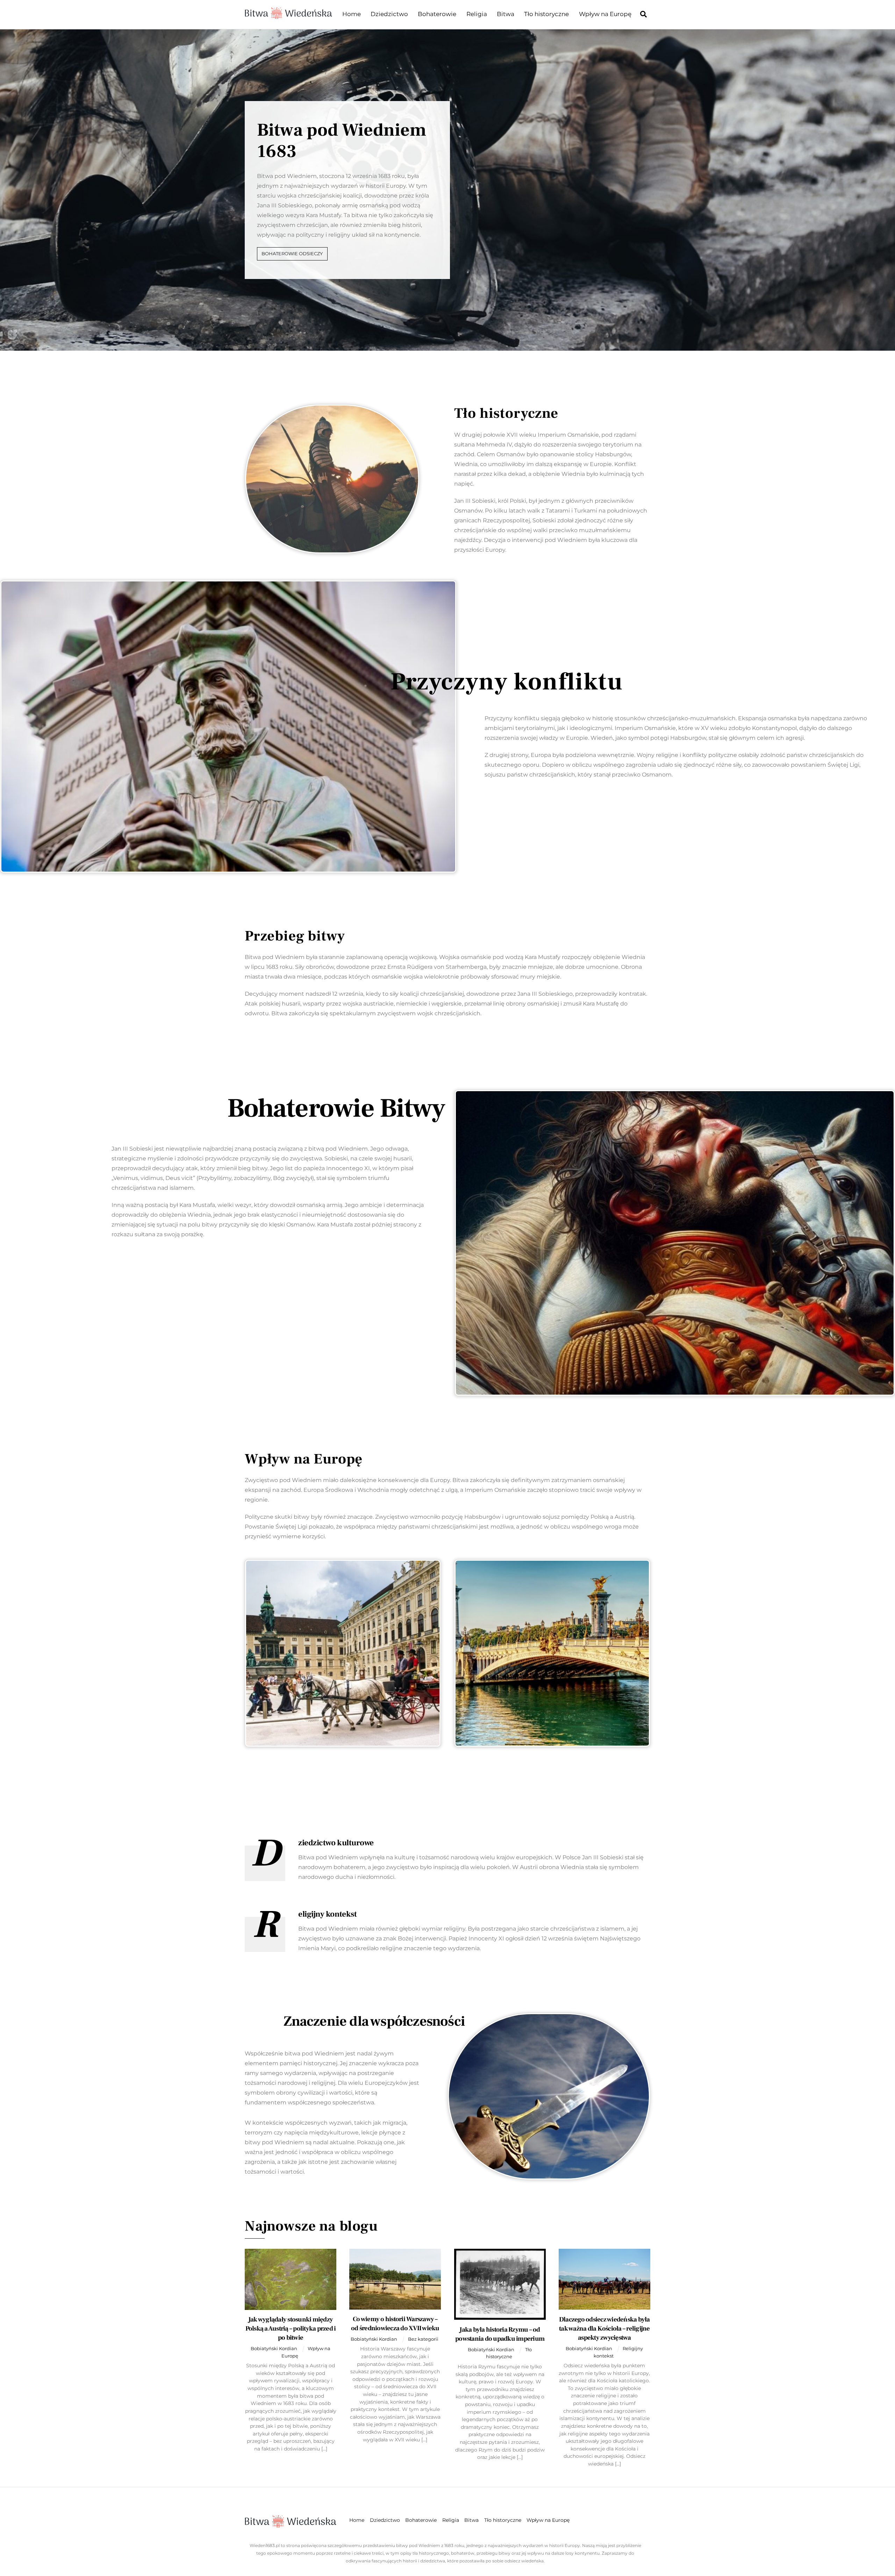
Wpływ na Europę (605, 14)
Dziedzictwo (389, 14)
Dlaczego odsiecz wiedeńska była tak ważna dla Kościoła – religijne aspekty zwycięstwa (604, 2328)
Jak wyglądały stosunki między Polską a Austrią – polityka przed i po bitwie (291, 2328)
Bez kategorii (423, 2339)
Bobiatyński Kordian (274, 2348)
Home (352, 14)
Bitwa (506, 14)
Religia (477, 14)
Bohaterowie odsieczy (292, 254)
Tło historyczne (546, 14)
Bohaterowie (437, 14)
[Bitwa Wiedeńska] (288, 15)
